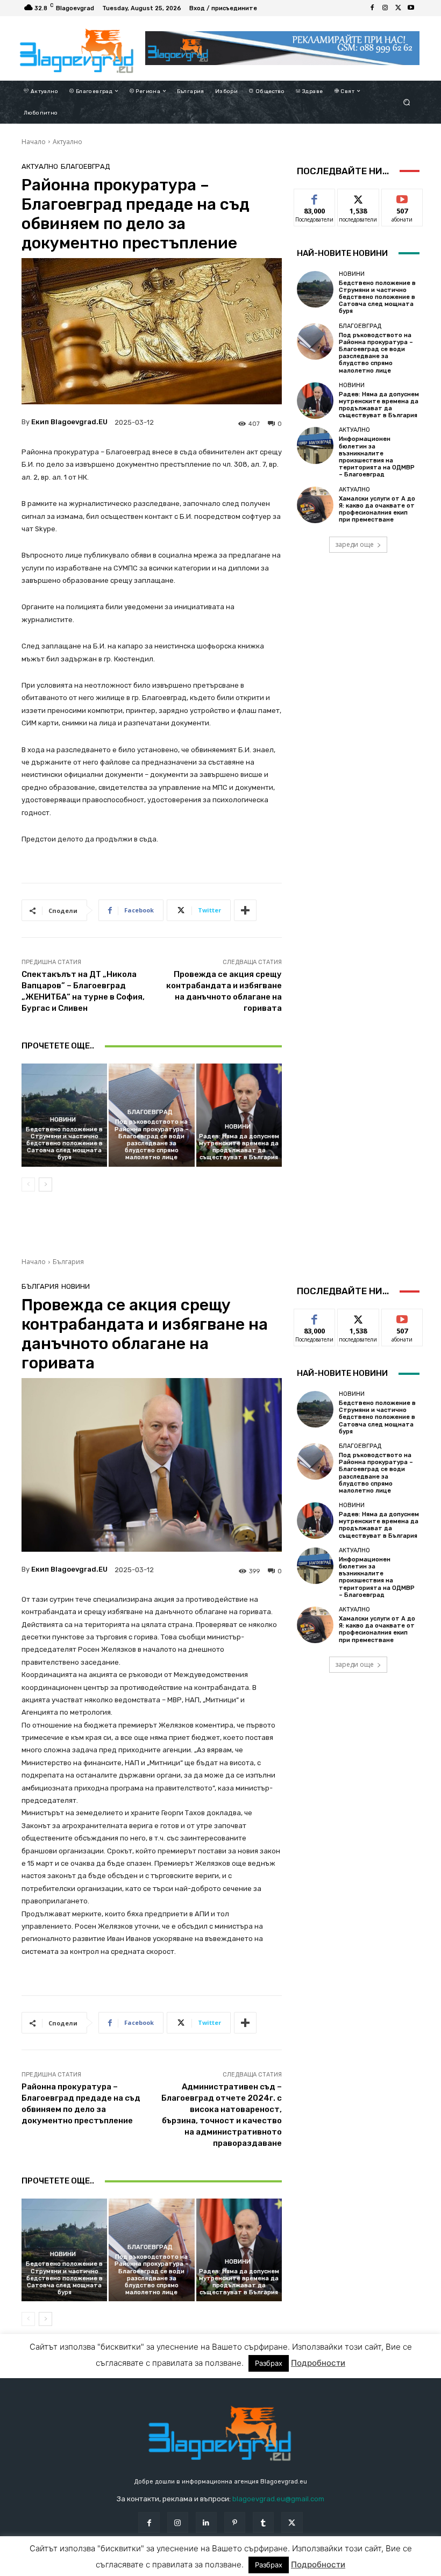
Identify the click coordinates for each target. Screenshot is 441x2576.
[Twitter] (398, 8)
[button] (407, 102)
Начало (34, 142)
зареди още (354, 544)
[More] (245, 910)
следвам (358, 197)
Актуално (67, 142)
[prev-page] (28, 1184)
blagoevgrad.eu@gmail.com (278, 2499)
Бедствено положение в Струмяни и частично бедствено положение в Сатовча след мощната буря (64, 1144)
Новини (63, 1120)
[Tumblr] (263, 2523)
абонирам (402, 197)
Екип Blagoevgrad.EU (69, 422)
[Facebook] (372, 8)
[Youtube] (411, 8)
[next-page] (45, 1184)
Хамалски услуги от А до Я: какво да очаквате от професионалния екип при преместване (377, 509)
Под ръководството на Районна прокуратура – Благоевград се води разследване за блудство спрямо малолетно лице (152, 1140)
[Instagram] (385, 8)
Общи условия (137, 2567)
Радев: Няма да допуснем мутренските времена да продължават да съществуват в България (239, 1147)
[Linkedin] (206, 2523)
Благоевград (86, 166)
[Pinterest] (235, 2523)
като (315, 197)
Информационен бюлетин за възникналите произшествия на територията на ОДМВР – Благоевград (377, 457)
